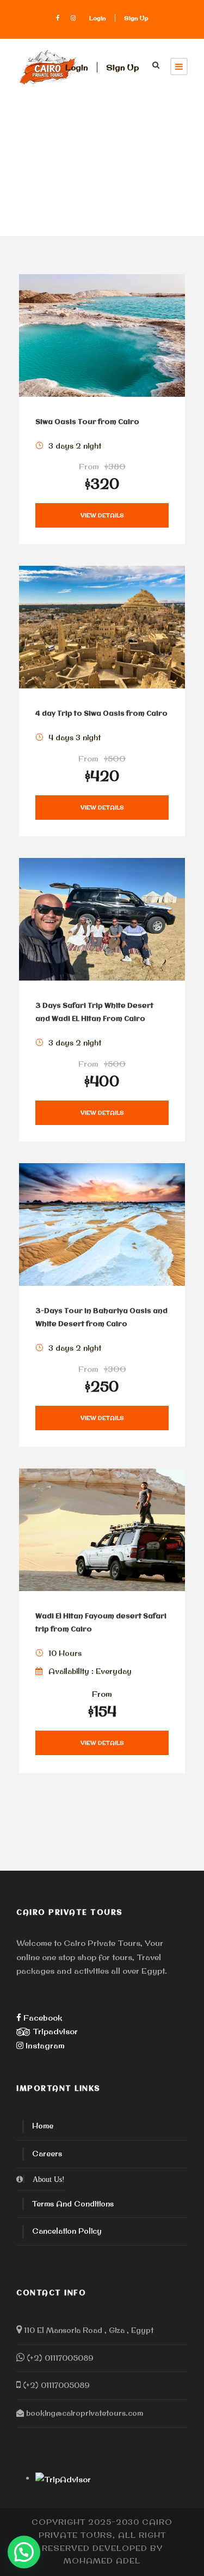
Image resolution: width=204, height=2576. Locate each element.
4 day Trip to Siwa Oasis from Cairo (101, 714)
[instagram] (73, 18)
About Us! (49, 2179)
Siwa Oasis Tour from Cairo (87, 422)
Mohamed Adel (102, 2561)
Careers (47, 2154)
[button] (24, 2552)
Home (43, 2126)
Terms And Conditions (73, 2204)
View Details (102, 515)
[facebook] (58, 18)
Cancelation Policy (67, 2231)
